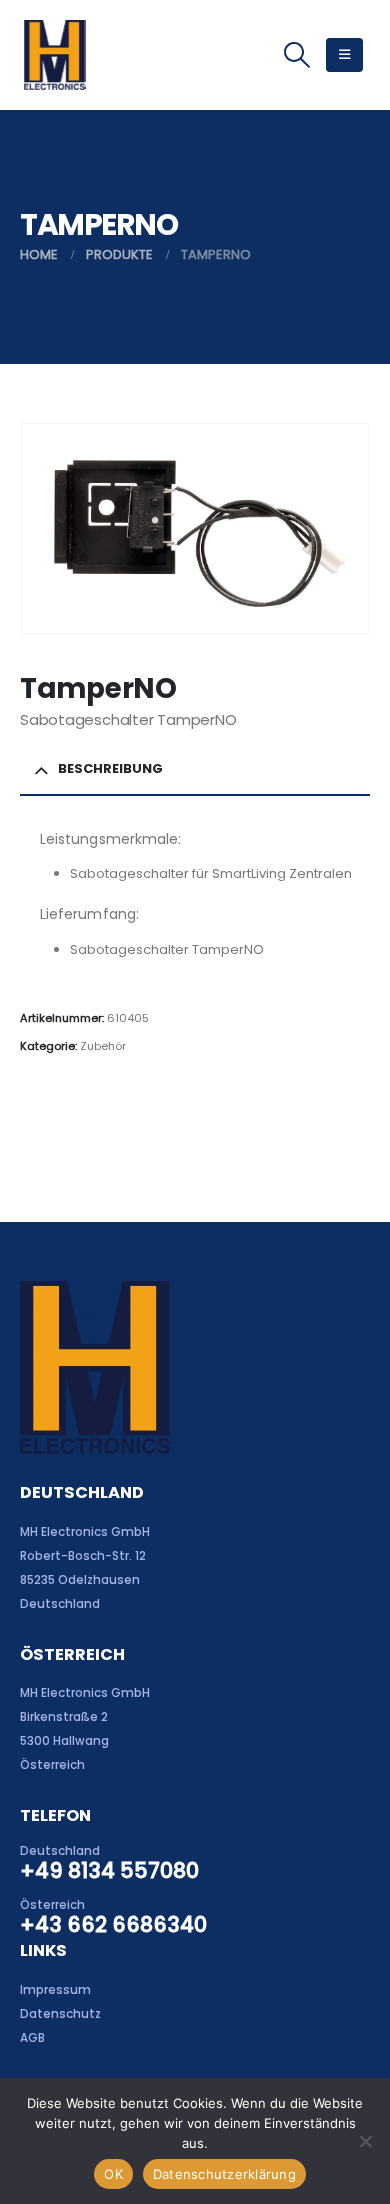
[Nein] (365, 2141)
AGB (32, 2038)
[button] (296, 55)
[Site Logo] (54, 55)
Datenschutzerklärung (224, 2174)
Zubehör (103, 1046)
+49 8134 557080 (109, 1870)
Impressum (55, 1990)
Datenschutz (60, 2014)
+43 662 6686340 (113, 1924)
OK (113, 2174)
